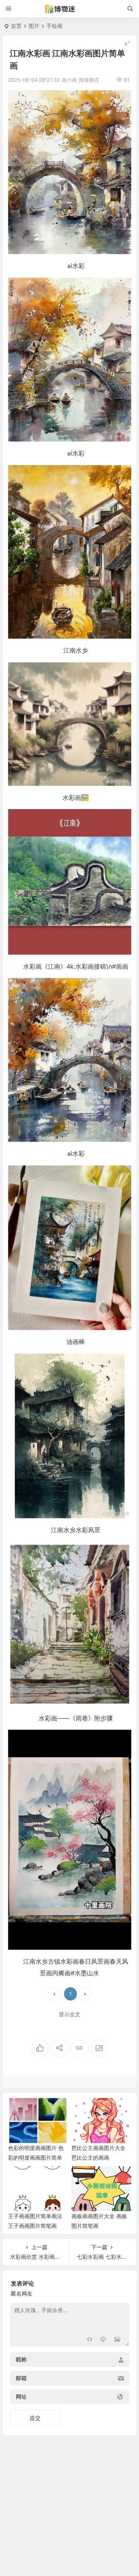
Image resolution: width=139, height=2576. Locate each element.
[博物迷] (69, 9)
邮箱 (21, 2378)
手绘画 (54, 26)
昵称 (21, 2360)
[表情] (103, 2340)
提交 (35, 2418)
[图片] (117, 2340)
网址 (21, 2397)
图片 (34, 26)
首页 (16, 26)
